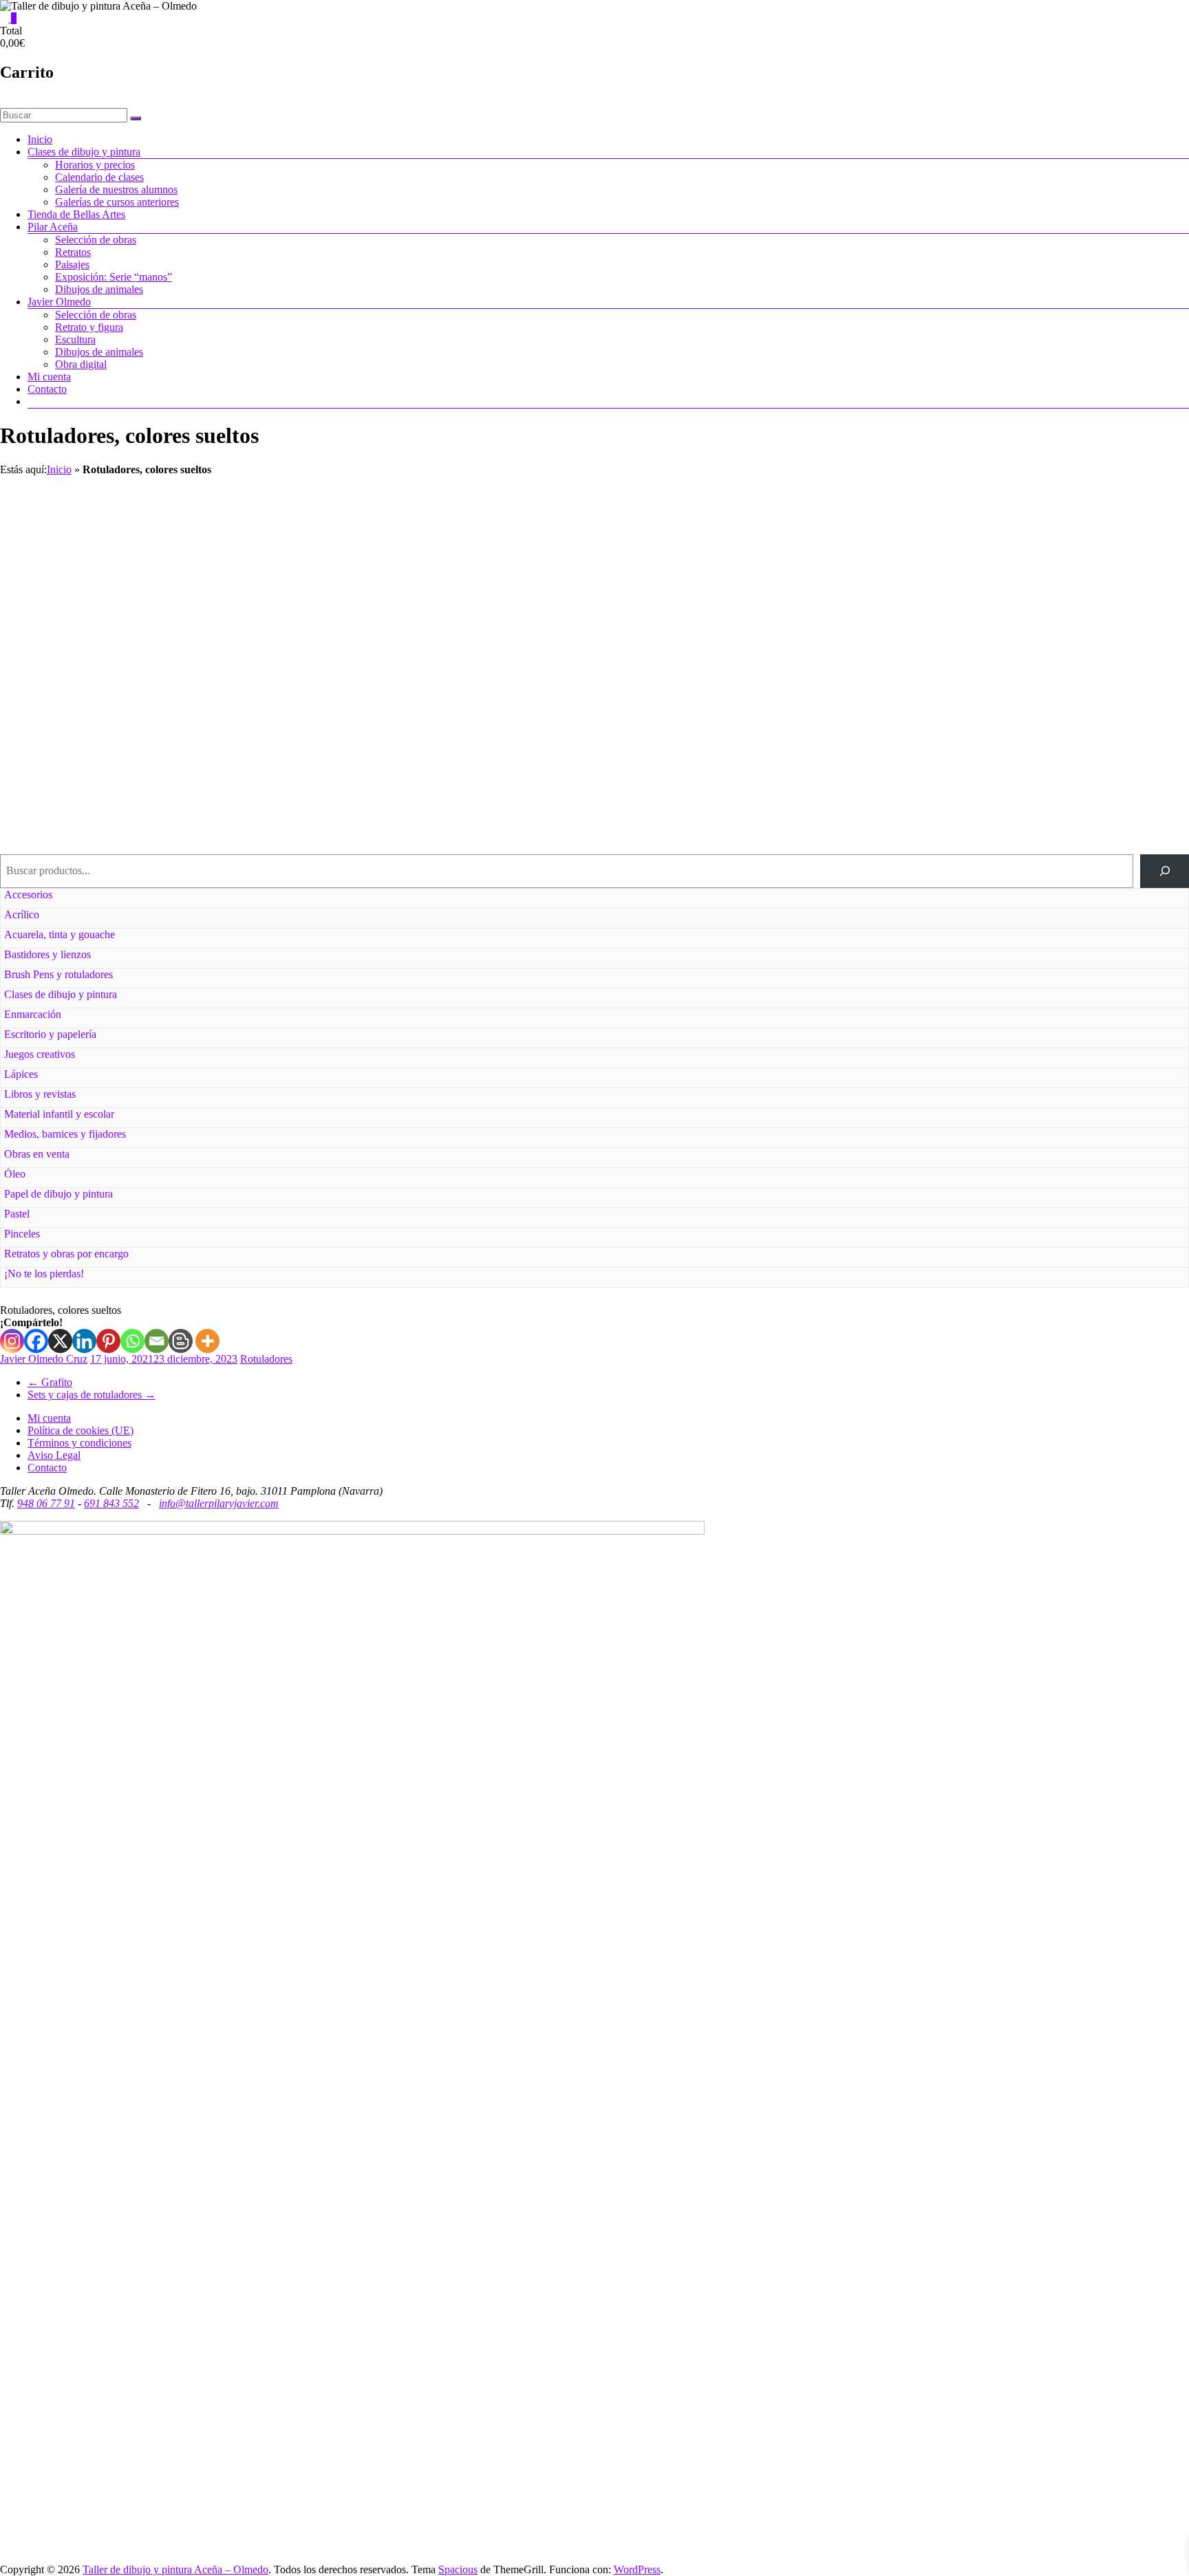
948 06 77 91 (46, 1503)
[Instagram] (12, 1341)
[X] (60, 1341)
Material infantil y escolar (59, 1114)
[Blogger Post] (181, 1341)
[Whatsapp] (132, 1341)
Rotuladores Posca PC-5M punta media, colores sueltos (743, 652)
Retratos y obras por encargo (66, 1254)
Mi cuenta (49, 377)
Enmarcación (33, 1014)
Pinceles (22, 1234)
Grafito (50, 1382)
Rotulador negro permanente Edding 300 (1040, 520)
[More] (207, 1341)
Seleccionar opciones (149, 596)
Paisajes (72, 264)
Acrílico (22, 914)
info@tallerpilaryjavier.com (219, 1503)
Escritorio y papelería (50, 1034)
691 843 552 (111, 1503)
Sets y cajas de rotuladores (92, 1395)
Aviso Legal (54, 1455)
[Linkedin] (84, 1341)
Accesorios (28, 895)
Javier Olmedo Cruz (44, 1359)
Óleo (15, 1174)
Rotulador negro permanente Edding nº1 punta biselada (743, 527)
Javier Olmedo (59, 302)
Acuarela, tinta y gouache (60, 934)
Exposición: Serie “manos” (114, 277)
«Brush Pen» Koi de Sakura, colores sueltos (149, 771)
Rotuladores (266, 1359)
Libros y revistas (40, 1094)
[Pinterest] (108, 1341)
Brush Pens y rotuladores (58, 974)
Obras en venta (37, 1154)
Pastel (17, 1214)
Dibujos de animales (99, 289)
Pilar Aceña (53, 227)
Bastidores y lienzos (47, 954)
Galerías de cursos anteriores (117, 202)
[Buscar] (1165, 871)
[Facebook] (36, 1341)
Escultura (75, 339)
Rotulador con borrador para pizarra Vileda (1040, 646)
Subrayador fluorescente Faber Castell (446, 771)
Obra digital (81, 364)
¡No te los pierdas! (44, 1274)
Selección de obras (96, 240)
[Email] (157, 1341)
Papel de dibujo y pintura (58, 1194)
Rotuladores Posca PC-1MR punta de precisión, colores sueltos (446, 652)
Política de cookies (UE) (81, 1430)
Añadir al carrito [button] (446, 596)
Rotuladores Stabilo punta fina (149, 646)
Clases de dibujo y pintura (84, 152)
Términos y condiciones (79, 1443)
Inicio (40, 139)
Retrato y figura (89, 327)
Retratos (73, 252)
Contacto (47, 389)
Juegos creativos (40, 1054)
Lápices (21, 1074)
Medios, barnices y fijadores (65, 1134)
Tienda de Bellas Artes (76, 214)
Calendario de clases (99, 177)
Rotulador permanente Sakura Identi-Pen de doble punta (446, 527)
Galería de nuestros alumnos (116, 190)
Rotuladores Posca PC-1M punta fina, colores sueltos (149, 527)
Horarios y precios (95, 165)
